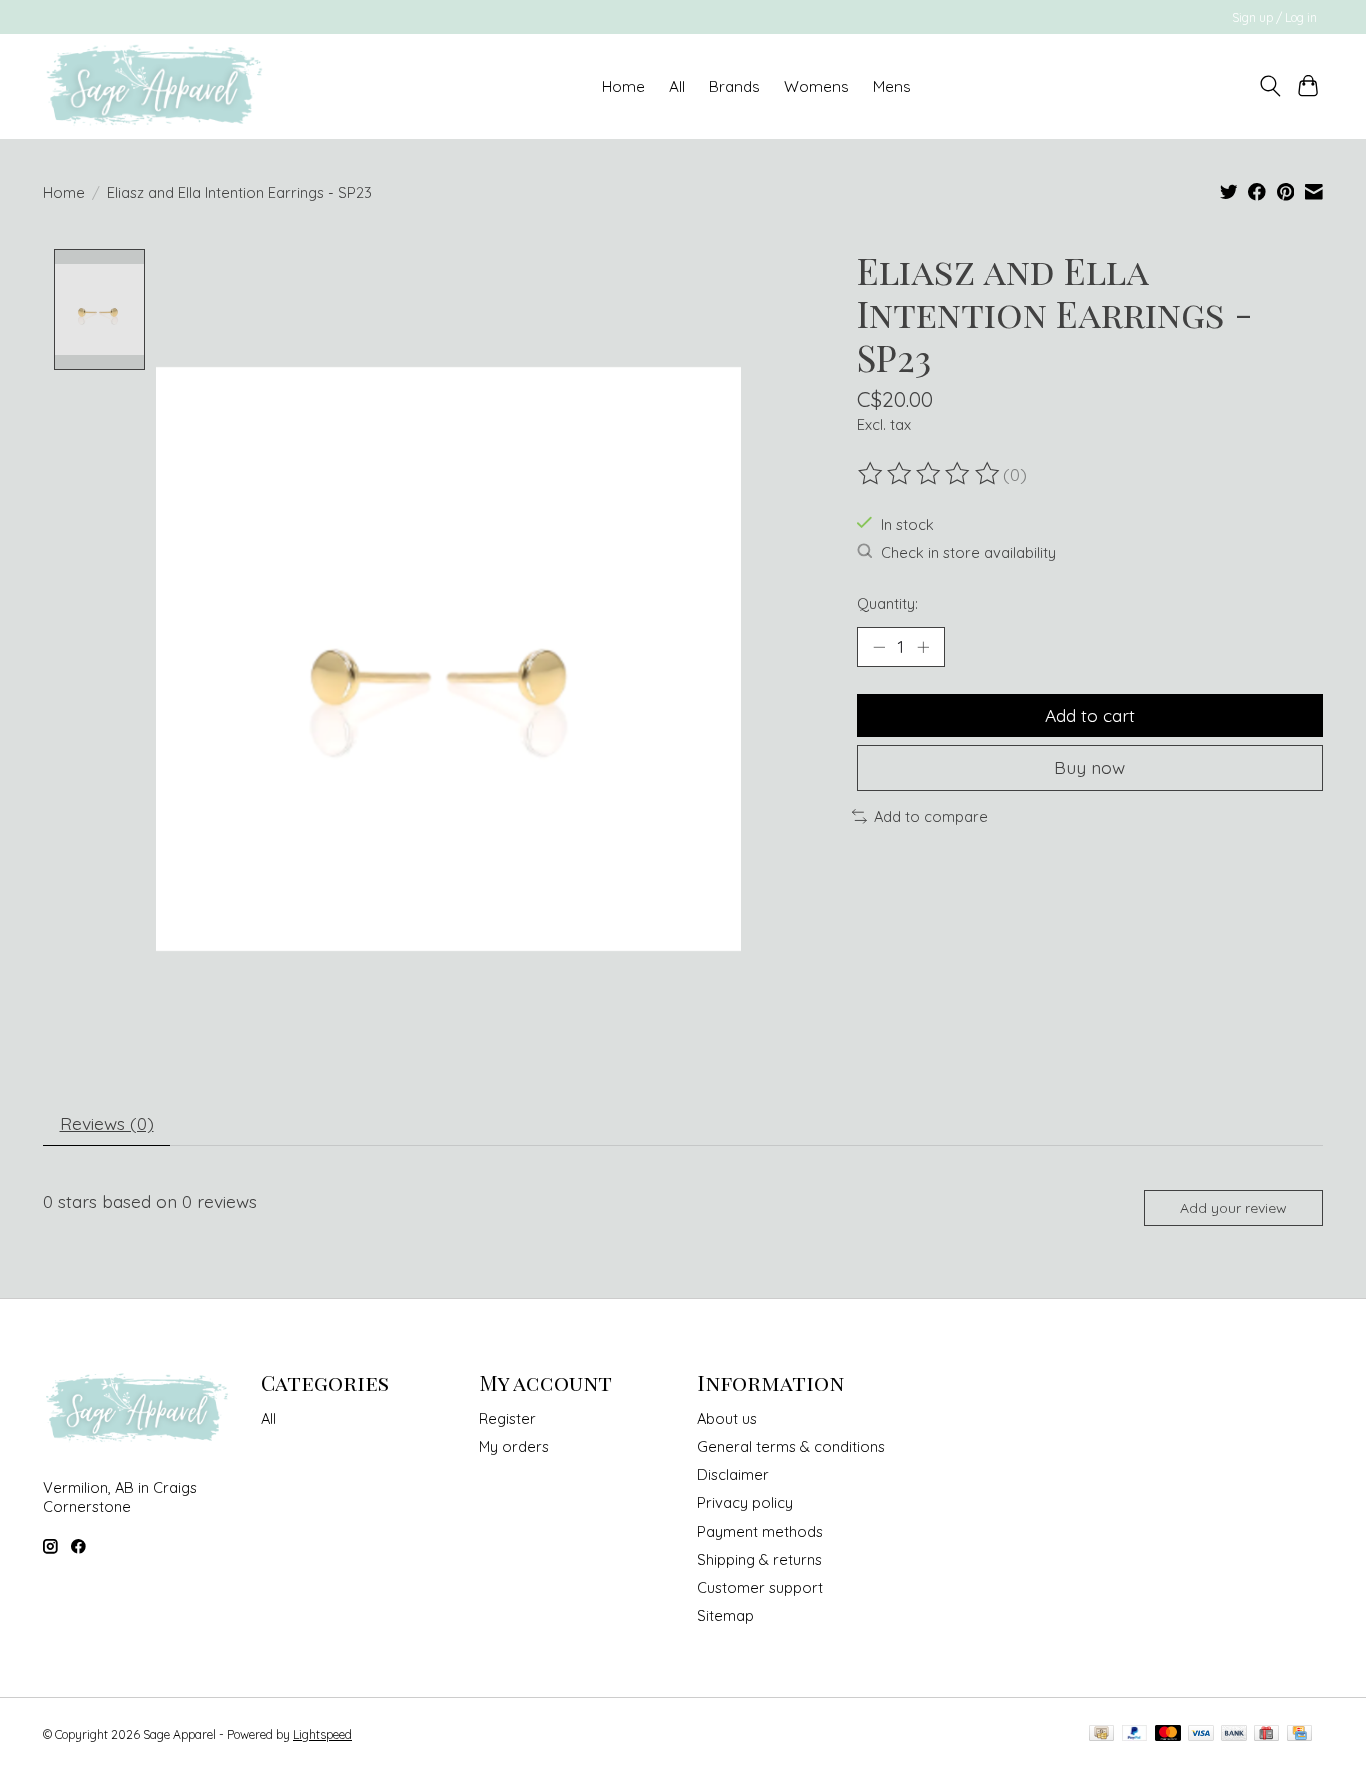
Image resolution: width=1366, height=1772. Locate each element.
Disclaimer (733, 1474)
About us (727, 1418)
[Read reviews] (930, 474)
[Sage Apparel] (155, 86)
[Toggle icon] (1269, 86)
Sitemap (725, 1615)
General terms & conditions (791, 1446)
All (268, 1418)
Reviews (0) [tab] (107, 1123)
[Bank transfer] (1234, 1734)
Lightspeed (322, 1734)
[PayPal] (1135, 1734)
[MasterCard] (1168, 1734)
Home (623, 86)
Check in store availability (968, 552)
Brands (734, 86)
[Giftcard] (1266, 1734)
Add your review (1233, 1208)
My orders (514, 1446)
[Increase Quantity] (923, 647)
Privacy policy (745, 1502)
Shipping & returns (759, 1559)
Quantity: (887, 603)
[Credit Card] (1299, 1734)
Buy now (1089, 767)
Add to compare (931, 816)
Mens (892, 86)
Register (507, 1418)
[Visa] (1201, 1734)
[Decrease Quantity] (879, 647)
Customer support (760, 1587)
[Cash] (1101, 1734)
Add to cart (1090, 715)
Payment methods (760, 1531)
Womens (816, 86)
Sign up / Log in (1274, 17)
